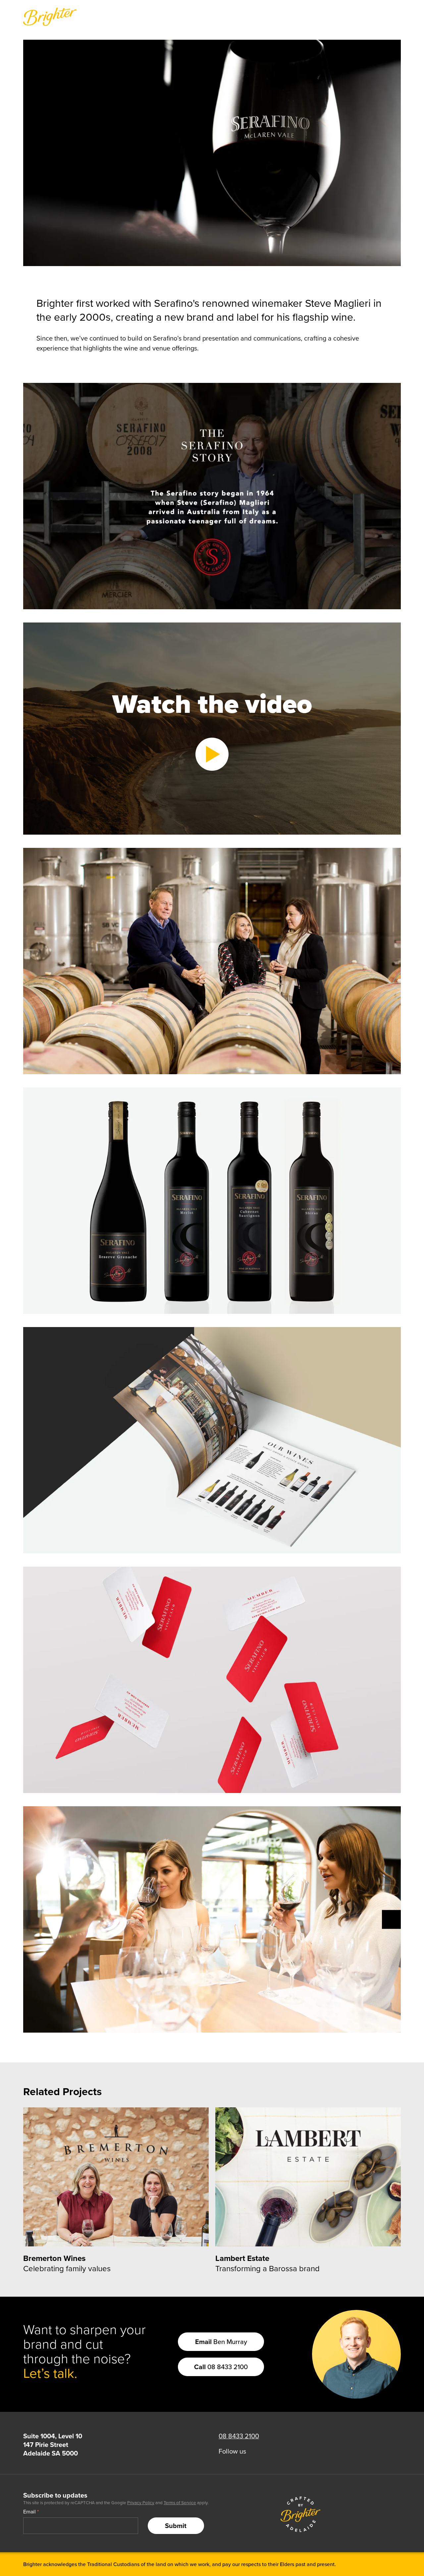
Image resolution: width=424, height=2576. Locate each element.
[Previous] (33, 1920)
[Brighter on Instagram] (268, 2451)
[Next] (391, 1920)
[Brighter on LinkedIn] (257, 2451)
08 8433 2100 (221, 2367)
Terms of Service (180, 2503)
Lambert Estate (242, 2258)
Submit (176, 2526)
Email (31, 2511)
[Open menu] (396, 17)
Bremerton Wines (54, 2258)
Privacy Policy (141, 2503)
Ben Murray (221, 2342)
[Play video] (212, 754)
